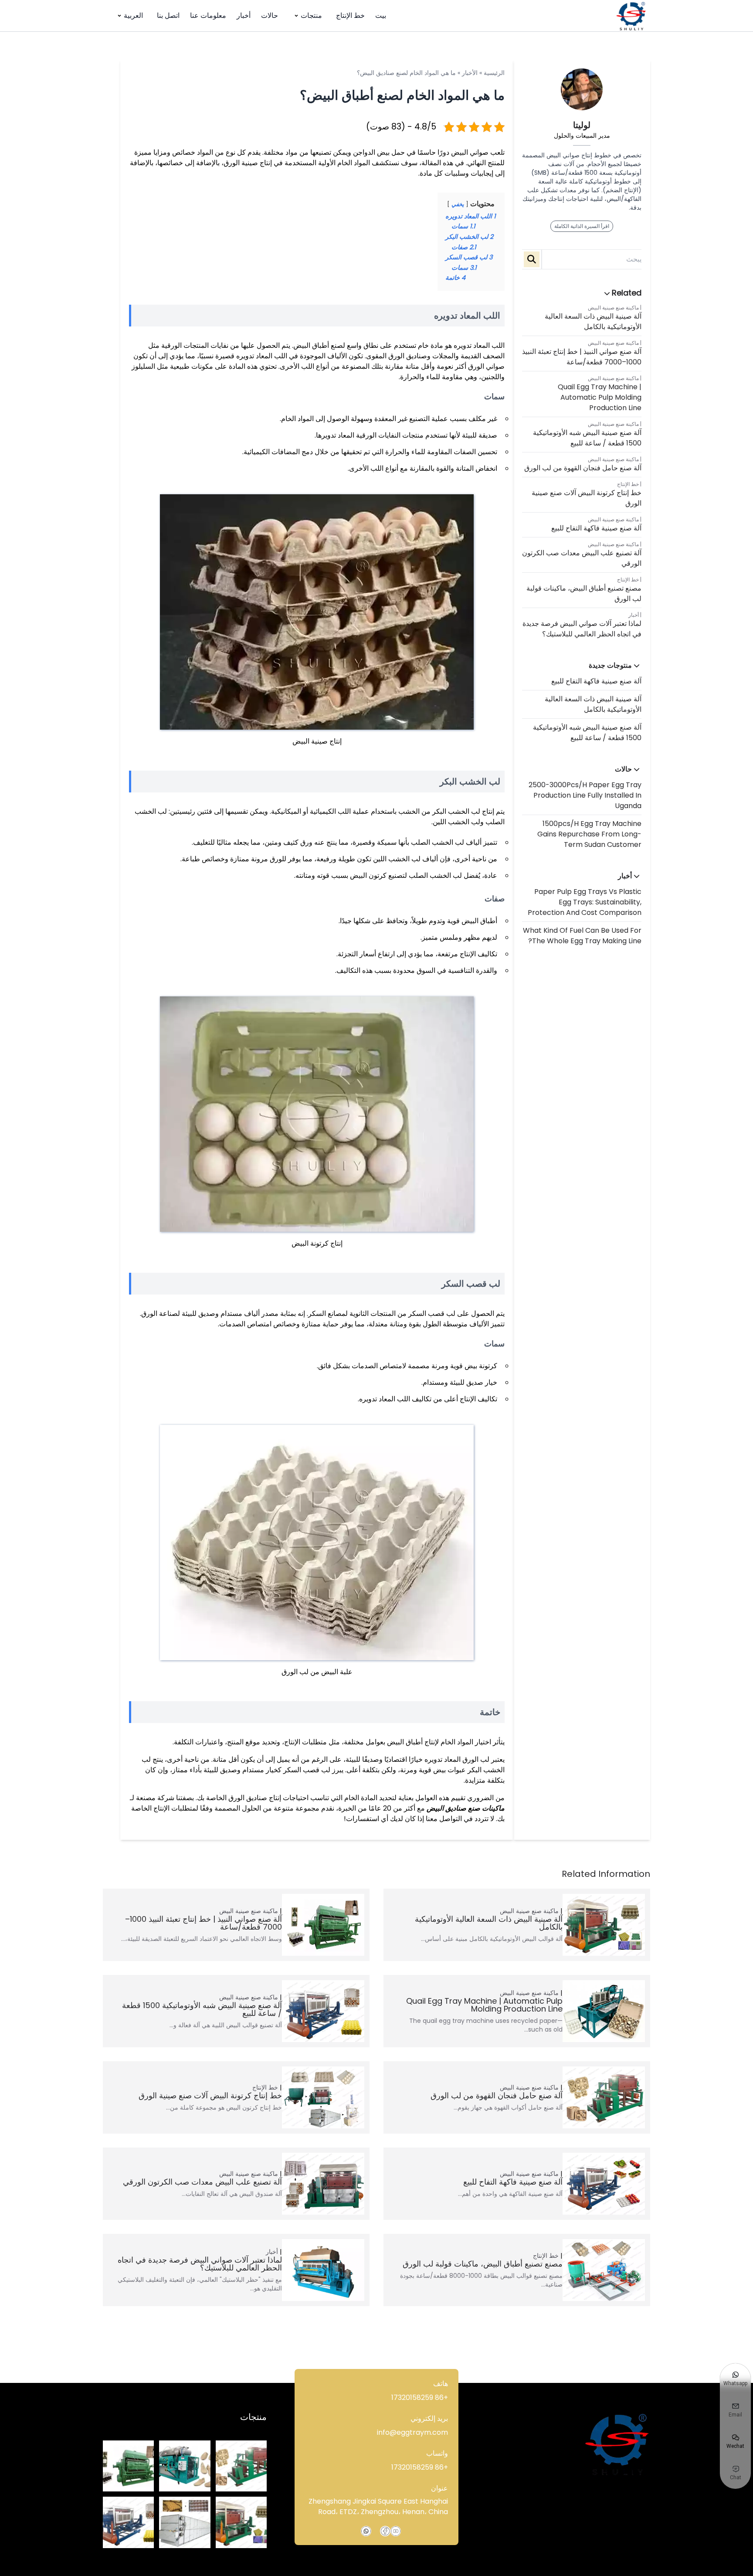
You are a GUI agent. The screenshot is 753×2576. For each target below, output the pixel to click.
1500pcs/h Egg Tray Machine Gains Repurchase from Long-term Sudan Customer (589, 834)
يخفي (458, 204)
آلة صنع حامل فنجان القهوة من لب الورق (583, 468)
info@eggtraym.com (412, 2432)
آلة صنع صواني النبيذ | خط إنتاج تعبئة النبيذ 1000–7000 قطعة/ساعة (582, 357)
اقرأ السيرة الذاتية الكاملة (582, 226)
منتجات (311, 15)
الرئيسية (494, 73)
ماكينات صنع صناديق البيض (466, 1808)
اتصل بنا (168, 15)
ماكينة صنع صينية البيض (613, 308)
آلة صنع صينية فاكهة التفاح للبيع (596, 528)
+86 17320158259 (420, 2398)
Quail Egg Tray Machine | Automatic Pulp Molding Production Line (600, 397)
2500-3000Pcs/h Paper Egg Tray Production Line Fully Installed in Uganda (585, 795)
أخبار (244, 15)
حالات (270, 15)
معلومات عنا (208, 15)
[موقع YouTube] (396, 2531)
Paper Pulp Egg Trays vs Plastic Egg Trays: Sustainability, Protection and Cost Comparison (585, 902)
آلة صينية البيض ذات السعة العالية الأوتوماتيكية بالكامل (593, 321)
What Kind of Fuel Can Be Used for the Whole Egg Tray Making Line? (582, 936)
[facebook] (385, 2531)
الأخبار (470, 73)
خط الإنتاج (350, 15)
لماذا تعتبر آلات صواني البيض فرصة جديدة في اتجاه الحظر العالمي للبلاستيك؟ (582, 629)
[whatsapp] (366, 2531)
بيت (381, 15)
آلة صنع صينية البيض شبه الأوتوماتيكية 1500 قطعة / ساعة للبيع (587, 438)
